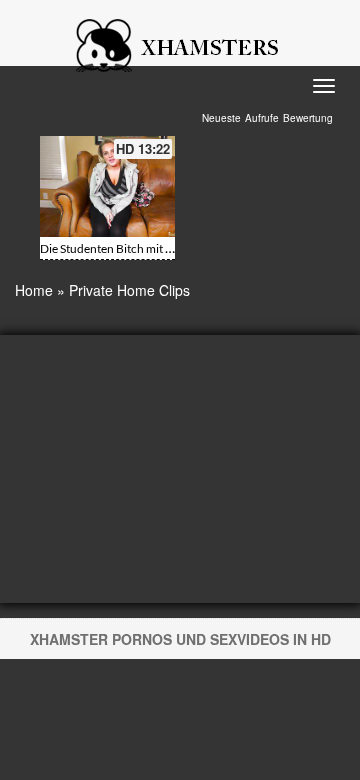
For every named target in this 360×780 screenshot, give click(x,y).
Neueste (221, 118)
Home (34, 290)
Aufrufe (262, 118)
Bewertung (308, 118)
